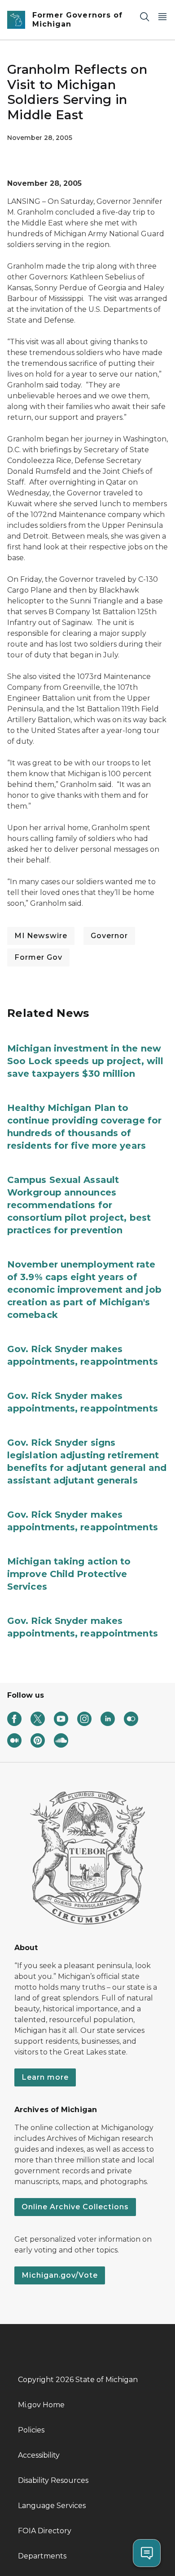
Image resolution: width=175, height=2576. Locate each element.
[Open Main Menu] (162, 16)
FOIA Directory (45, 2531)
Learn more (45, 2077)
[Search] (144, 16)
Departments (42, 2556)
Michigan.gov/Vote (60, 2275)
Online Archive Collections (75, 2207)
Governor (109, 936)
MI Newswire (41, 936)
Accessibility (39, 2455)
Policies (31, 2430)
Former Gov (38, 957)
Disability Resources (53, 2480)
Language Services (52, 2506)
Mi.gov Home (41, 2405)
